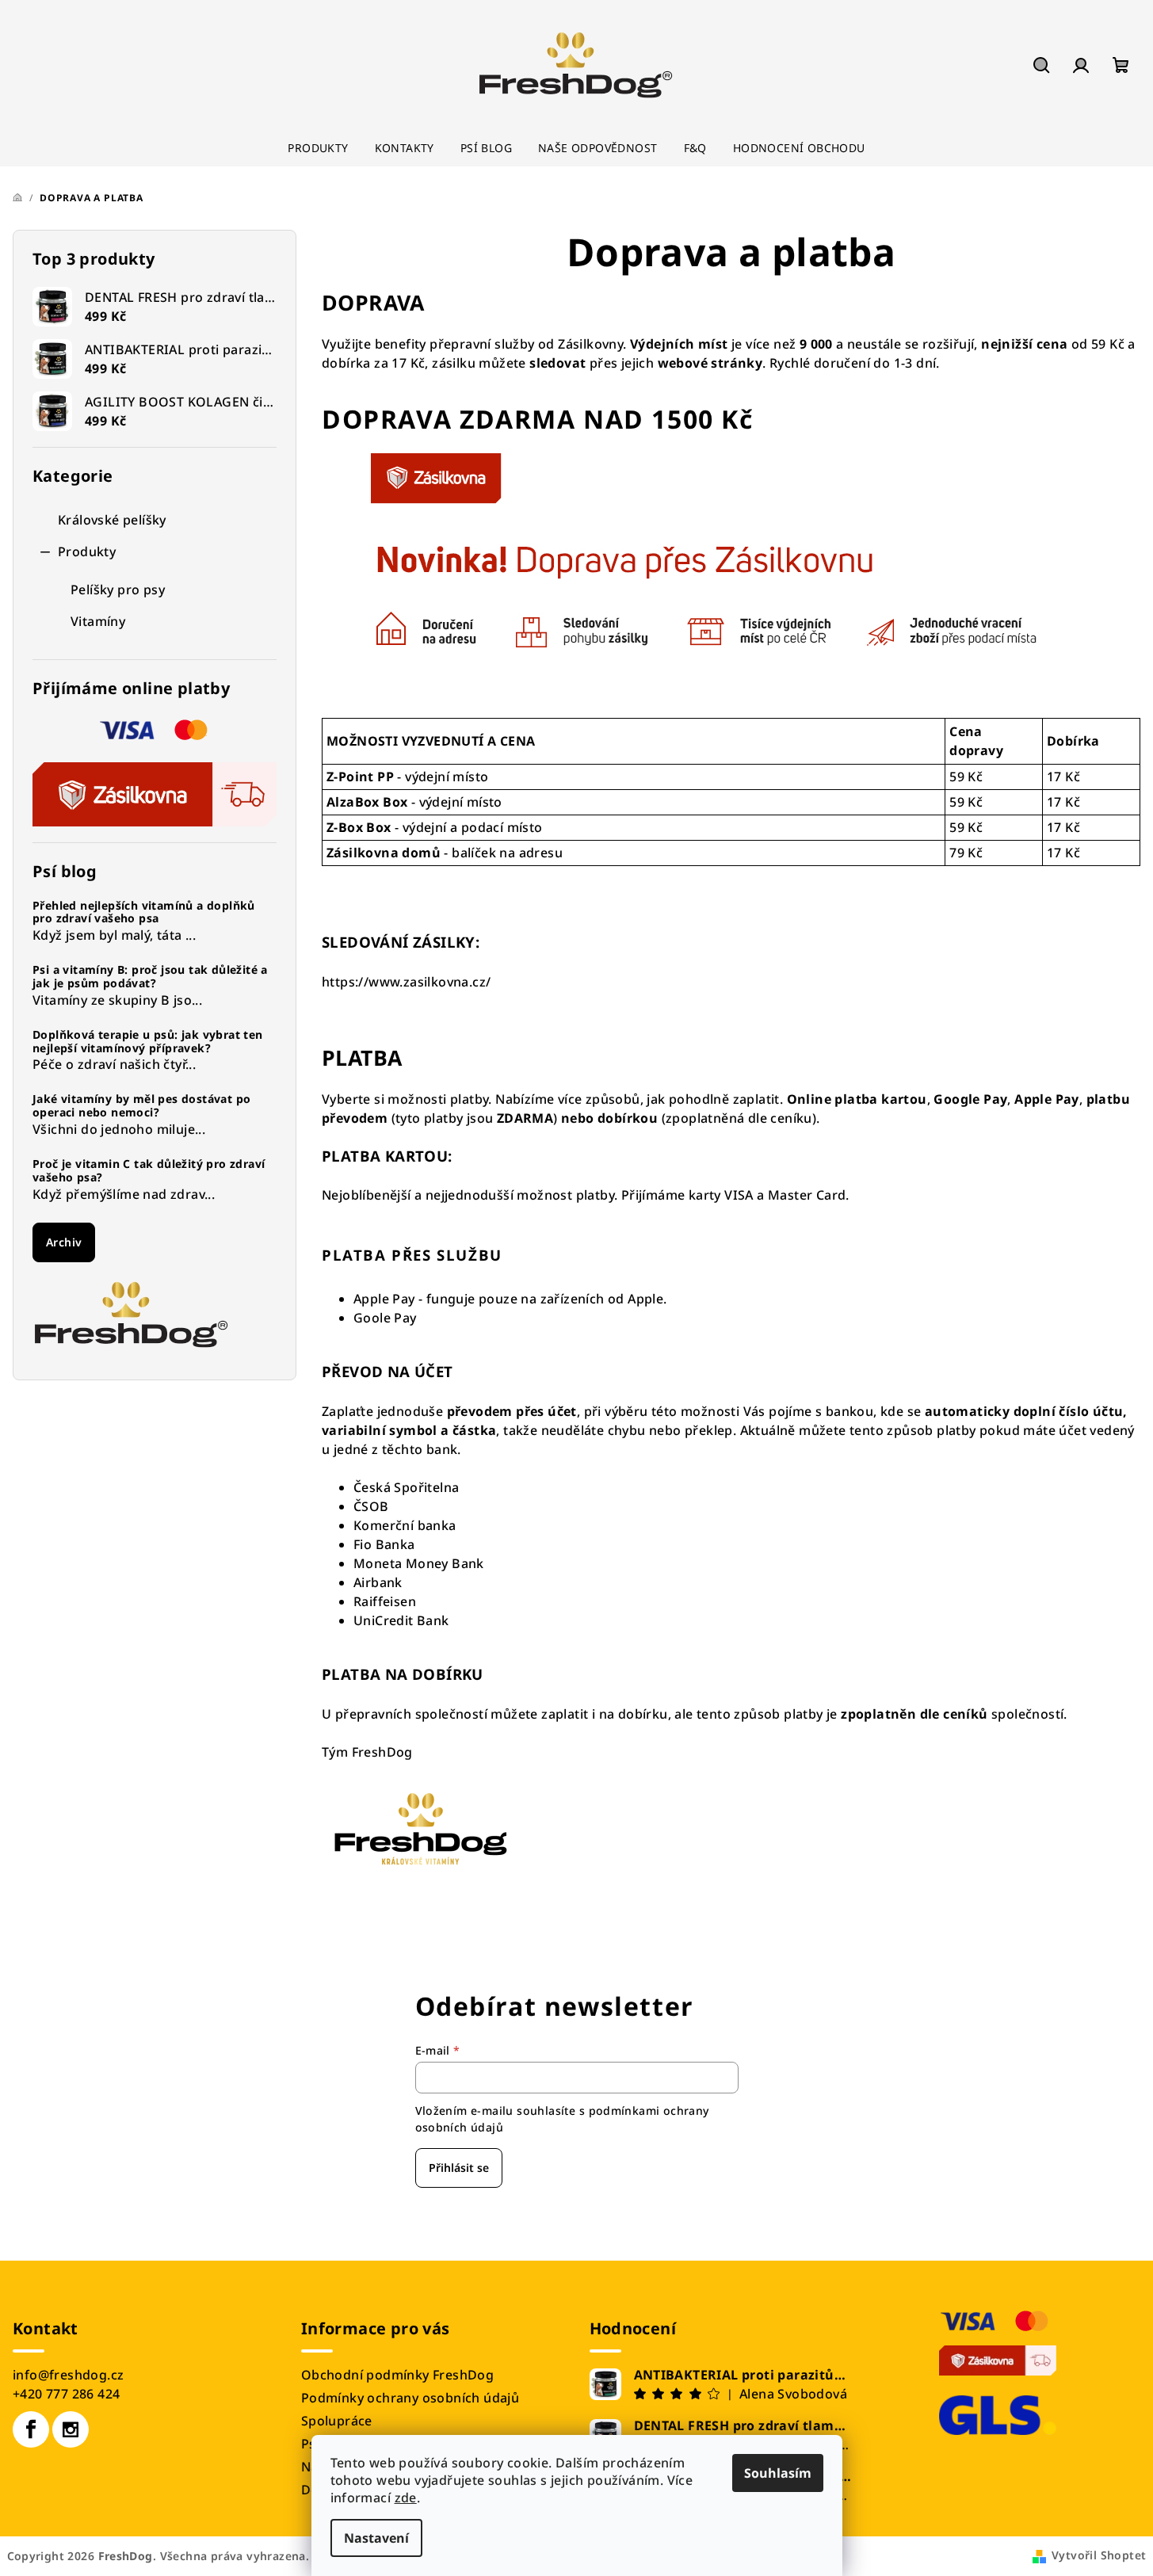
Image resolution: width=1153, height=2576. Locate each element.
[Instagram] (71, 2429)
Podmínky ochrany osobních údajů (410, 2398)
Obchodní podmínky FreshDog (397, 2375)
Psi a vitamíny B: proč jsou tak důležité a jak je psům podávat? (150, 977)
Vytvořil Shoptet (1099, 2555)
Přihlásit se (459, 2168)
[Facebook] (31, 2429)
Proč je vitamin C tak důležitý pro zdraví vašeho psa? (149, 1171)
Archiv (64, 1242)
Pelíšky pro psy (118, 590)
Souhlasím (778, 2473)
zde (406, 2498)
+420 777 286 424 (66, 2394)
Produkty (87, 551)
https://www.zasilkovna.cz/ (406, 982)
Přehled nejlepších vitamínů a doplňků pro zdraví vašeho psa (144, 913)
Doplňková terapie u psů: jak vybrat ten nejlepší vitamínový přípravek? (148, 1042)
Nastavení (376, 2538)
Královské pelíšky (112, 520)
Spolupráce (337, 2421)
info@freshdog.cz (68, 2375)
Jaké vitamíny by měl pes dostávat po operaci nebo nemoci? (141, 1106)
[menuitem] (318, 148)
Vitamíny (98, 621)
